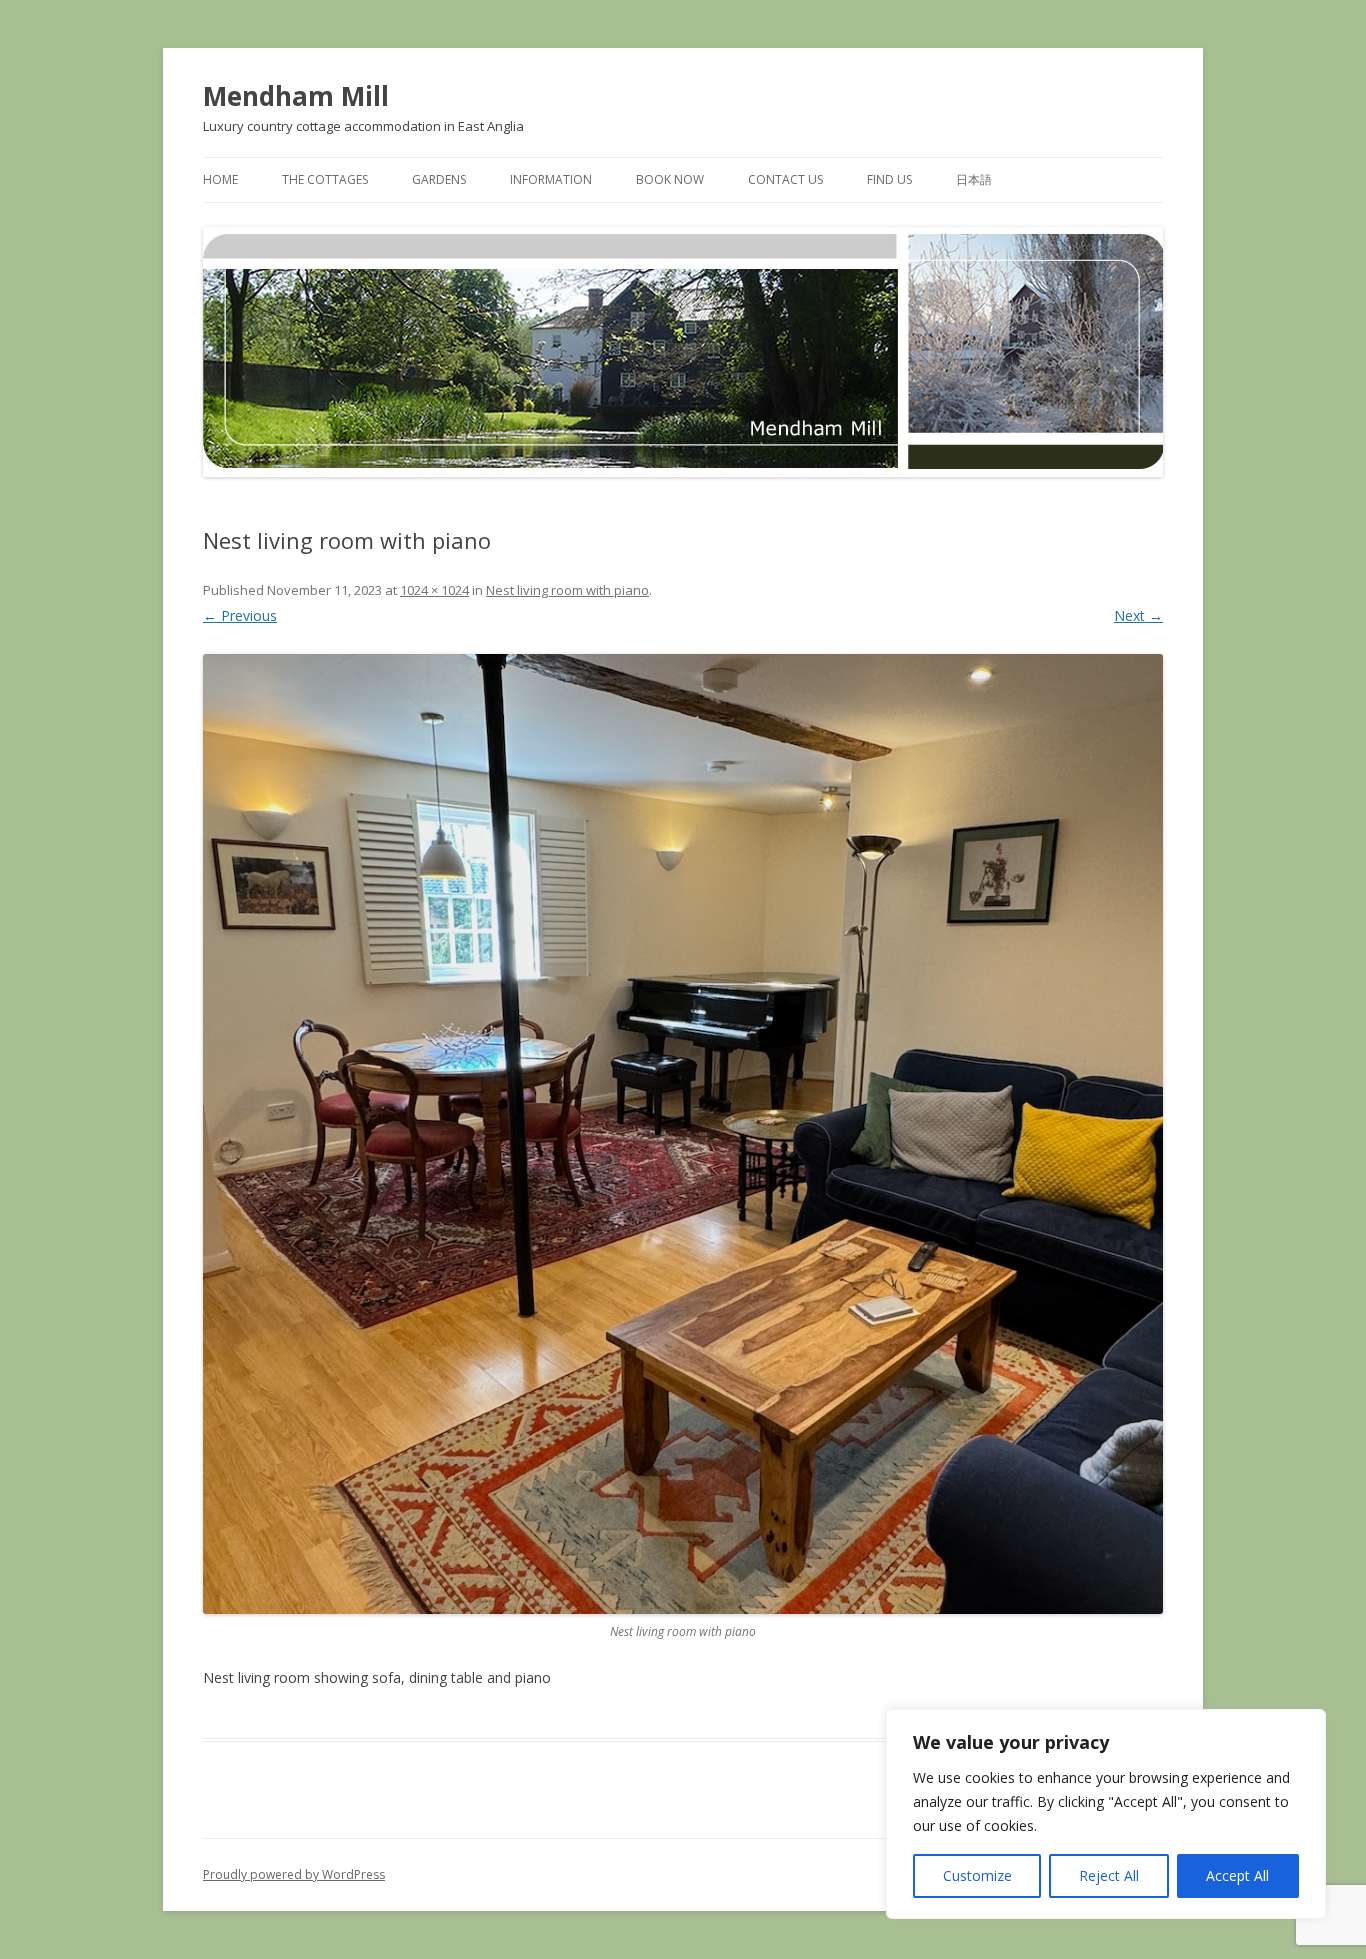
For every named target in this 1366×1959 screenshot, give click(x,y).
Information (551, 179)
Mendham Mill (296, 96)
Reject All (1109, 1875)
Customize (977, 1875)
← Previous (240, 615)
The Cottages (325, 179)
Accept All (1237, 1875)
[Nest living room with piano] (683, 1134)
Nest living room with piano (567, 590)
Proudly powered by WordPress (294, 1874)
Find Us (889, 179)
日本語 (974, 179)
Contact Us (785, 179)
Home (220, 179)
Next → (1138, 615)
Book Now (670, 179)
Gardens (439, 179)
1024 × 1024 (434, 590)
